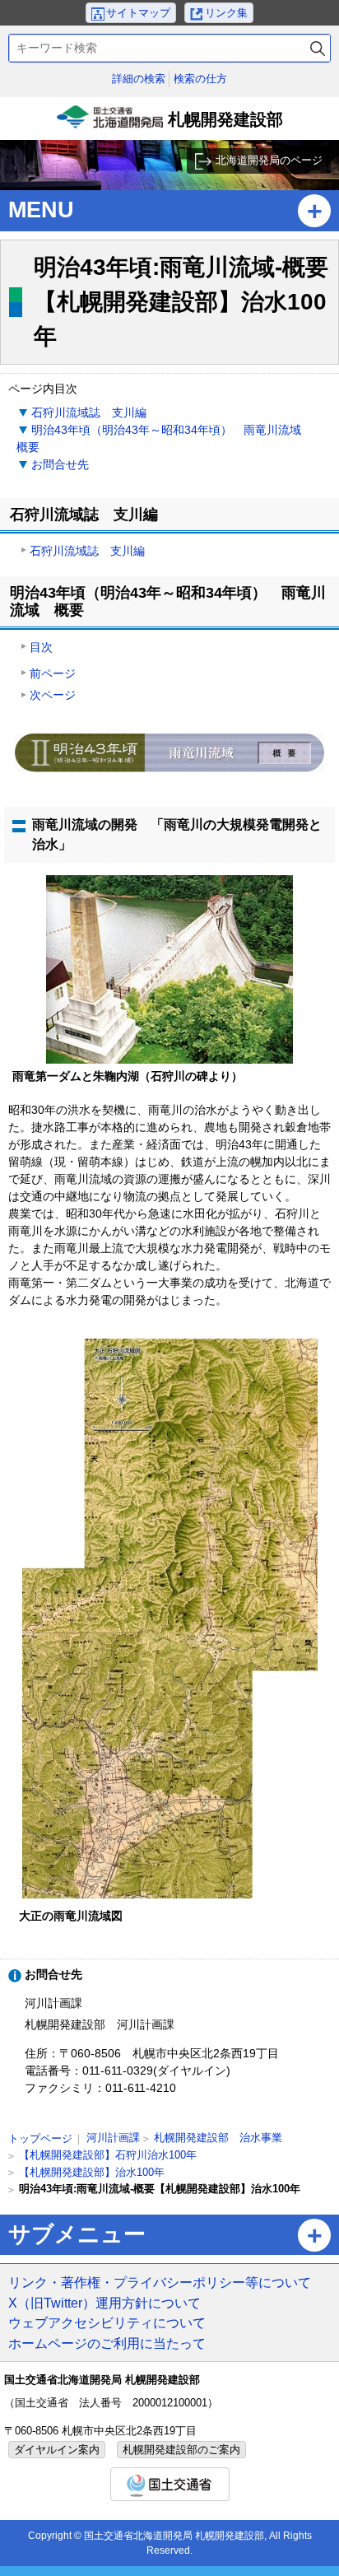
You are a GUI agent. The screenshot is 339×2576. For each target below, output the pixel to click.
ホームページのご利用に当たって (107, 2343)
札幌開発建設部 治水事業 (218, 2138)
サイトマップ (138, 13)
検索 (318, 48)
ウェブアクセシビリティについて (107, 2322)
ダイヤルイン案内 (57, 2450)
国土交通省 (170, 2484)
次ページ (53, 695)
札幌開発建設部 (172, 125)
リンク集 (226, 13)
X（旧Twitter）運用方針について (104, 2303)
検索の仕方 (200, 79)
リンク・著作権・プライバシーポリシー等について (160, 2282)
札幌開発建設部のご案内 (181, 2450)
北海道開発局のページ (269, 160)
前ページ (53, 673)
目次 (41, 647)
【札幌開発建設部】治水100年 (92, 2172)
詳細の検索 (139, 79)
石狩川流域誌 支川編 (89, 412)
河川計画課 (113, 2138)
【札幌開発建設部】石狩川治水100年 (108, 2155)
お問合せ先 (60, 464)
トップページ (40, 2138)
